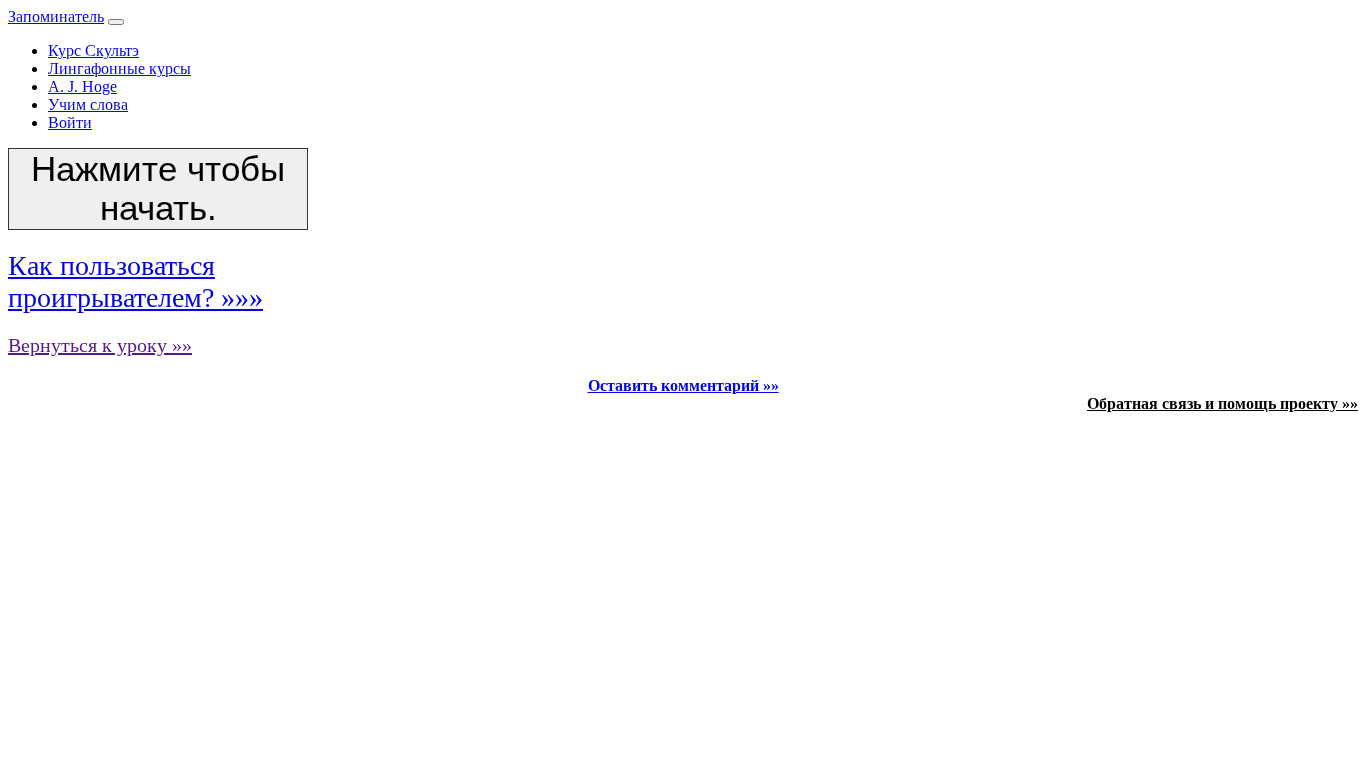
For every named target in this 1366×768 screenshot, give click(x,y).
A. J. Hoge (82, 86)
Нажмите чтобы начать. (158, 188)
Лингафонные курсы (119, 68)
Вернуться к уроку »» (100, 345)
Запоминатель (56, 16)
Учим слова (88, 104)
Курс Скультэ (93, 50)
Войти (70, 122)
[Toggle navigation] (116, 22)
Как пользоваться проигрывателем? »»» (135, 281)
